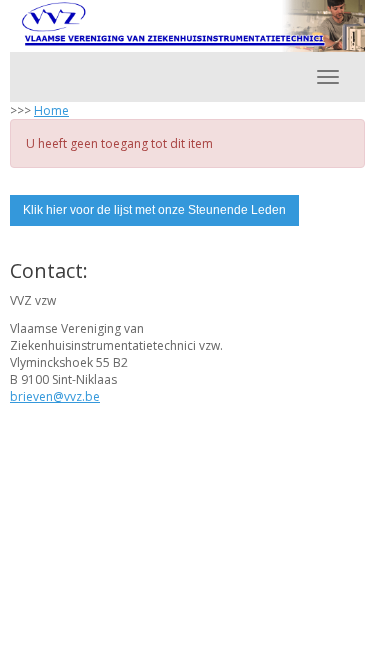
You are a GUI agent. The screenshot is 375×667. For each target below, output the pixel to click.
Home (51, 110)
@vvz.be (55, 396)
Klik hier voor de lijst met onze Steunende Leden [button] (154, 210)
